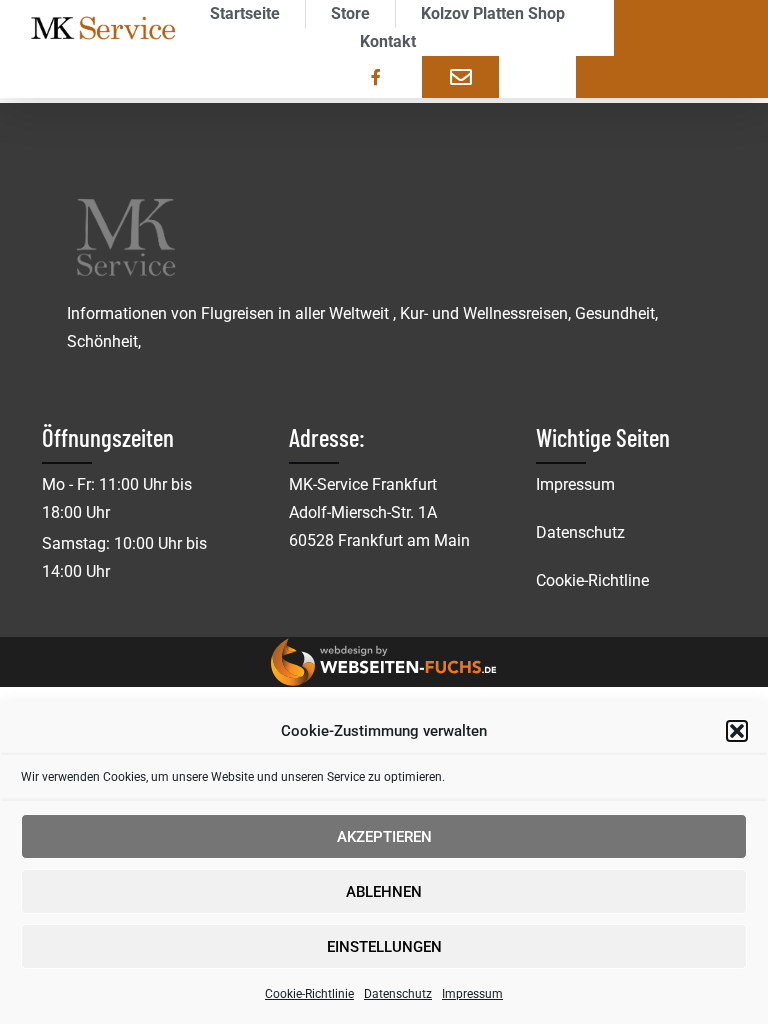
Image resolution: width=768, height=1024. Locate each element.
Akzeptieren (384, 837)
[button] (737, 731)
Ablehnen (384, 892)
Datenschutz (398, 994)
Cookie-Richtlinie (309, 994)
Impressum (472, 994)
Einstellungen (384, 947)
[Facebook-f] (376, 77)
